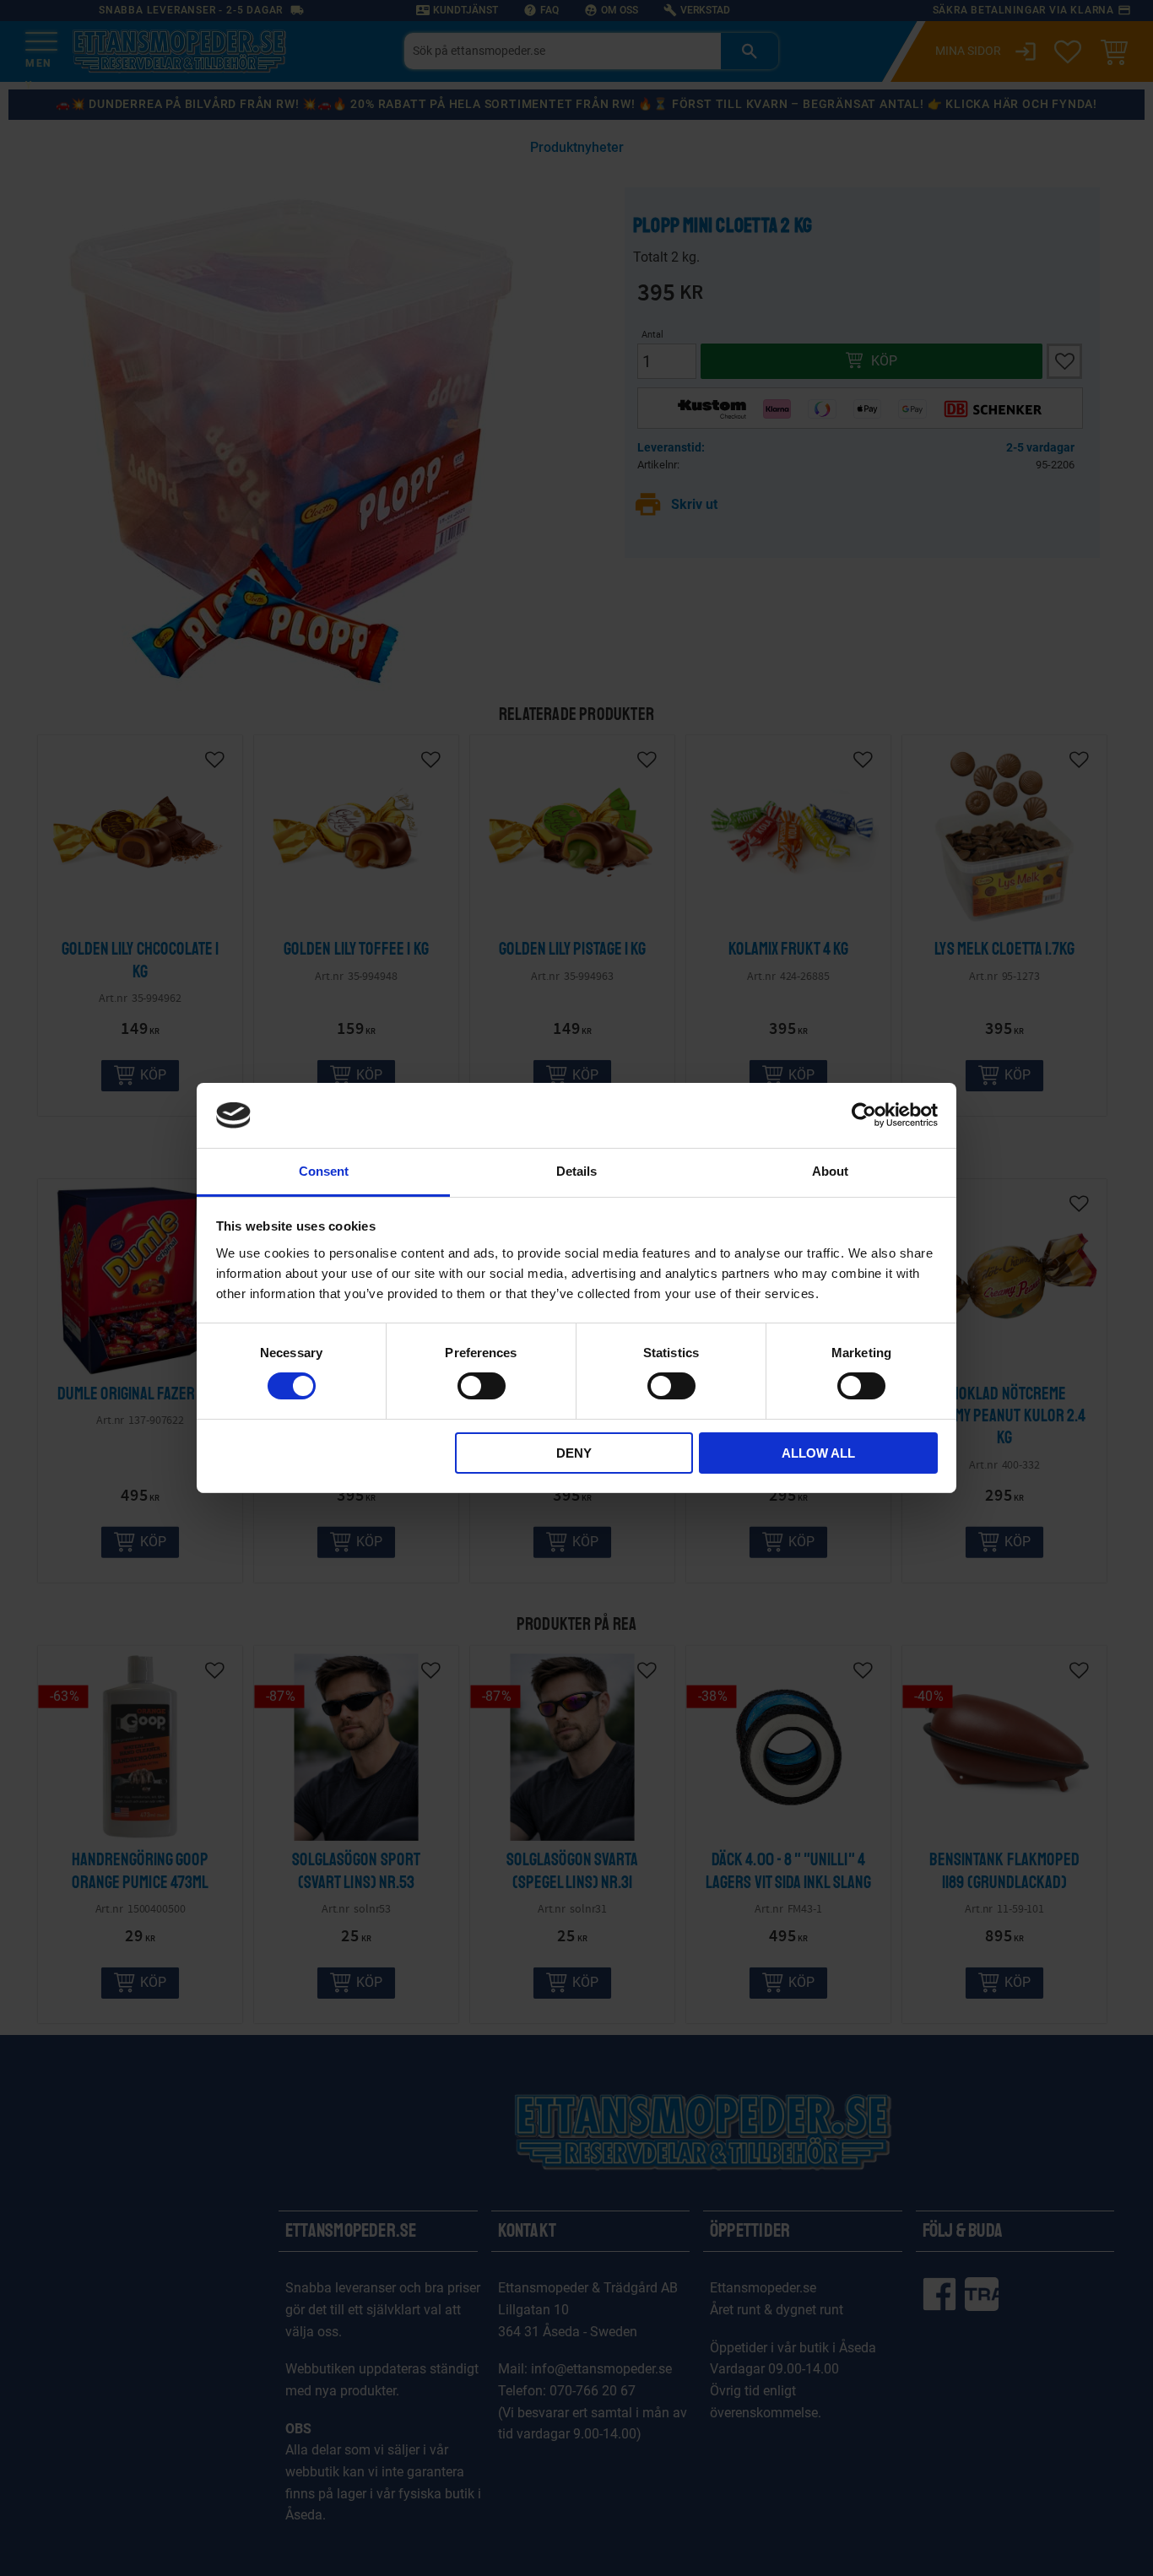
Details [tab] (576, 1171)
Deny (574, 1453)
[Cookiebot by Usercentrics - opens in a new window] (864, 1115)
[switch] (482, 1386)
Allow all (818, 1453)
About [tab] (830, 1171)
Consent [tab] (324, 1171)
